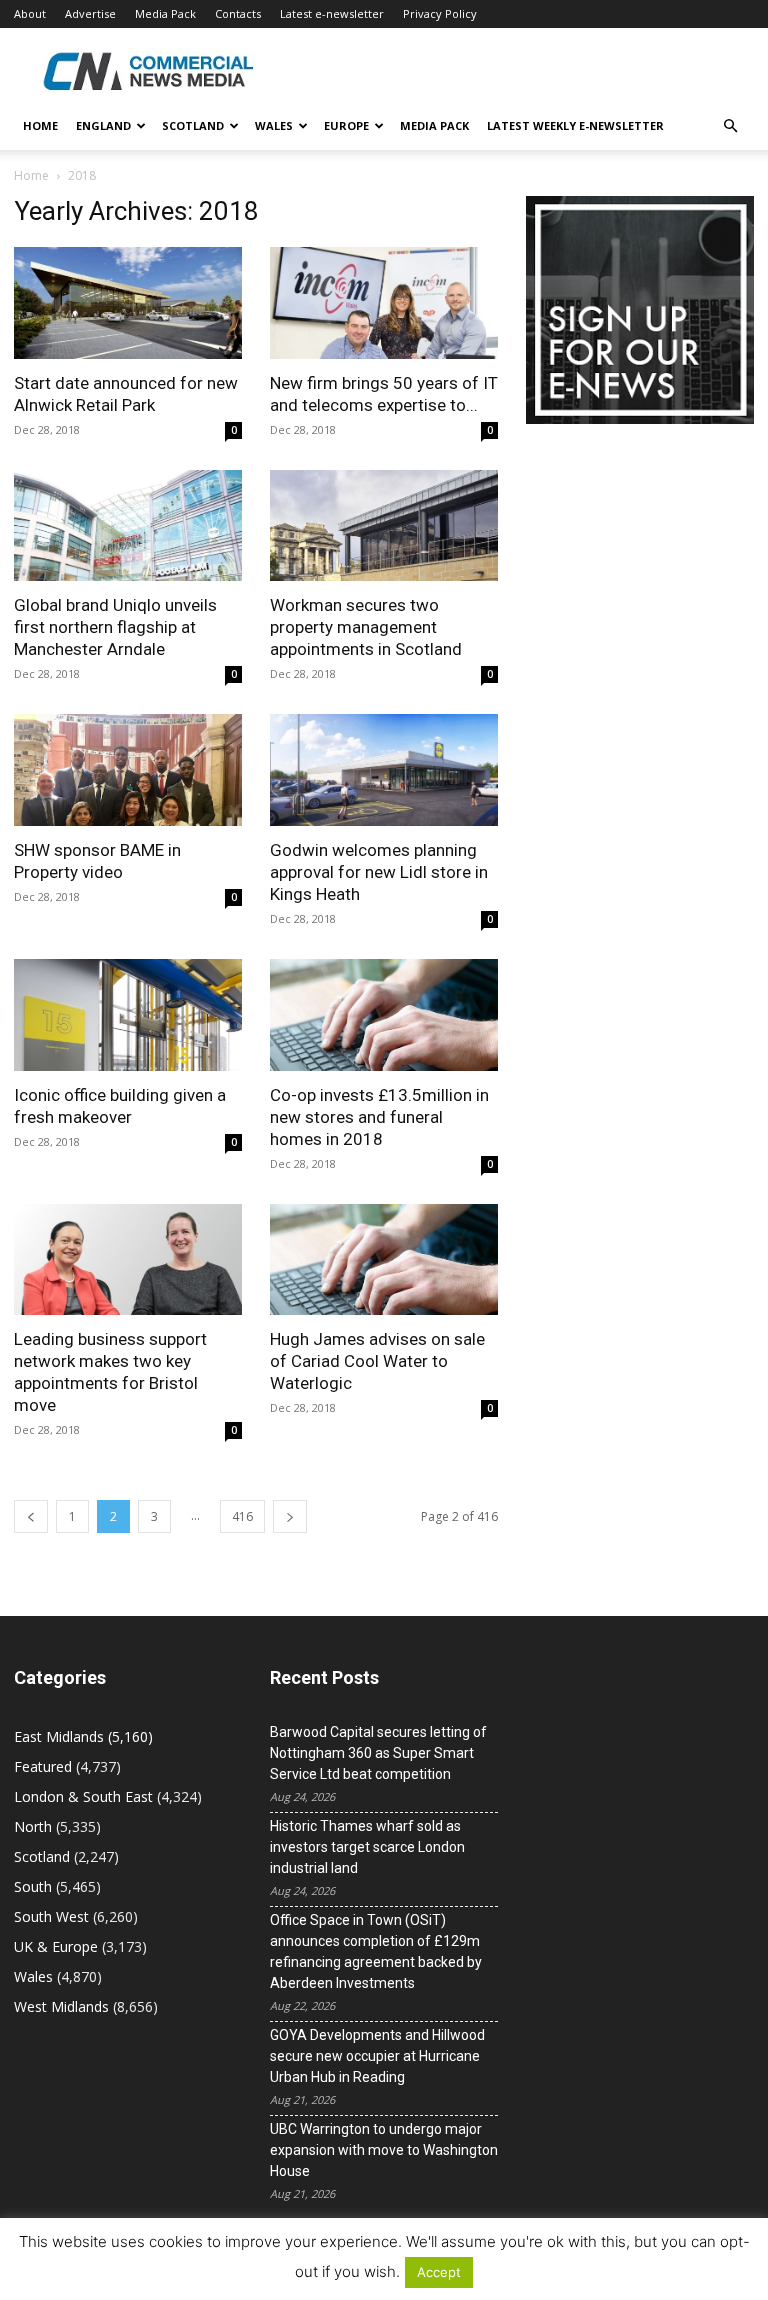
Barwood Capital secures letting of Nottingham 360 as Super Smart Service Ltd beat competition (378, 1753)
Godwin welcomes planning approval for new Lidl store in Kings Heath (379, 872)
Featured (43, 1766)
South (33, 1886)
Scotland (193, 125)
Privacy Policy (440, 13)
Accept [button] (439, 2272)
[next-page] (290, 1516)
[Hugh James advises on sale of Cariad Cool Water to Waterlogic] (384, 1260)
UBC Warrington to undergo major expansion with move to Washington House (384, 2150)
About (30, 13)
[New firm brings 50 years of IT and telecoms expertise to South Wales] (384, 303)
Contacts (238, 13)
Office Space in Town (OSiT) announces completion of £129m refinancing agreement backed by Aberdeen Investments (376, 1951)
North (33, 1826)
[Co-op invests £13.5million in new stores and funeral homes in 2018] (384, 1015)
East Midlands (59, 1736)
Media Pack (165, 13)
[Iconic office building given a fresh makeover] (128, 1015)
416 (242, 1516)
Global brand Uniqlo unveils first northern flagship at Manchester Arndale (115, 627)
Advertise (90, 13)
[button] (730, 126)
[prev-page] (31, 1516)
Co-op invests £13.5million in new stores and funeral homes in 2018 (379, 1117)
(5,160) (83, 1736)
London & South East (83, 1796)
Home (40, 125)
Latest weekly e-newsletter (575, 125)
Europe (346, 125)
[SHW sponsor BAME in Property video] (128, 770)
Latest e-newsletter (332, 13)
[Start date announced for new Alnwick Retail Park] (128, 303)
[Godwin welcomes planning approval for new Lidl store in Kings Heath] (384, 770)
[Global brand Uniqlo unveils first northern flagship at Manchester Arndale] (128, 526)
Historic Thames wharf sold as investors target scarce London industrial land (367, 1847)
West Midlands (61, 2006)
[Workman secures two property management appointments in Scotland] (384, 526)
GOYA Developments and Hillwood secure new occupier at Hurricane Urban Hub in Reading (377, 2056)
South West (51, 1916)
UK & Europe (56, 1946)
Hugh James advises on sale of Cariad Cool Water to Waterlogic (377, 1361)
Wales (274, 125)
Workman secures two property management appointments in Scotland (366, 627)
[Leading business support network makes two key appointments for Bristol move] (128, 1260)
